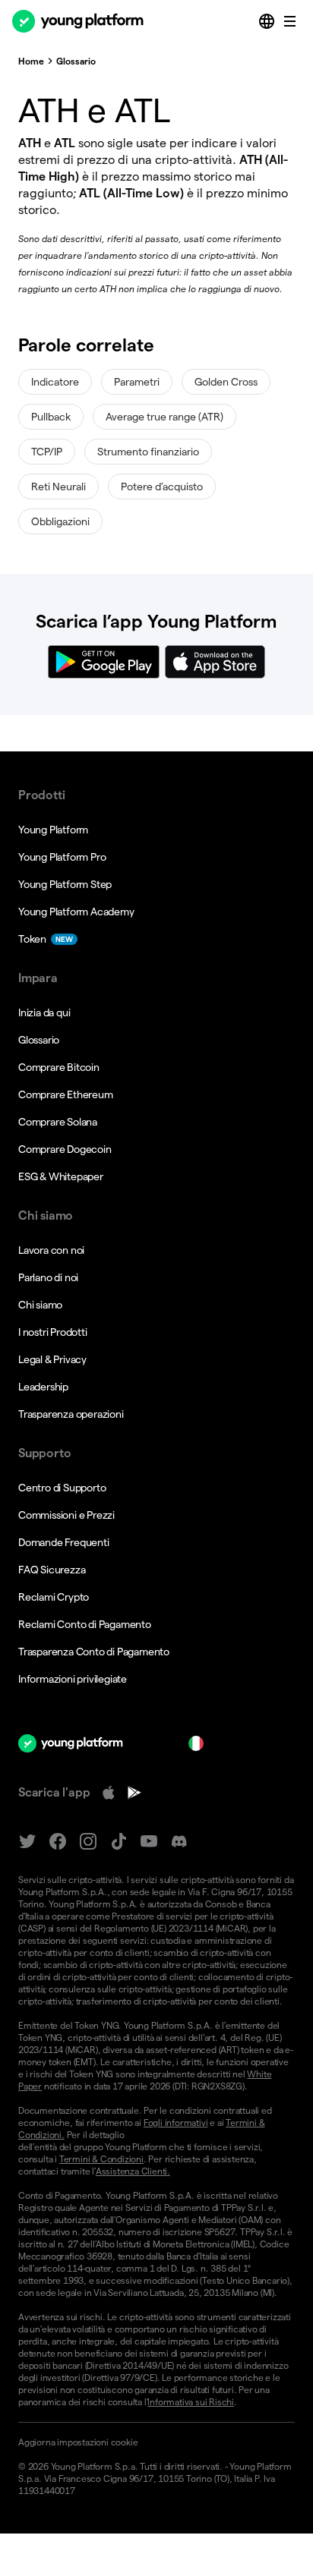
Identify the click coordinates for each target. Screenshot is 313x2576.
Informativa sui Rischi (191, 2402)
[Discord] (179, 1842)
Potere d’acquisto (162, 487)
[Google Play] (134, 1793)
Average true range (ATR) (164, 417)
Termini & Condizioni (101, 2159)
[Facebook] (58, 1842)
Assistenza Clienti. (133, 2171)
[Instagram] (88, 1842)
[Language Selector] (268, 21)
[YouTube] (149, 1842)
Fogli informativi (176, 2123)
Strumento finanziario (148, 452)
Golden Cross (226, 382)
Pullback (51, 417)
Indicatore (55, 382)
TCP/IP (47, 452)
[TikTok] (119, 1842)
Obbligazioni (60, 521)
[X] (27, 1842)
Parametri (137, 382)
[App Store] (109, 1793)
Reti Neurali (58, 487)
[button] (156, 2442)
